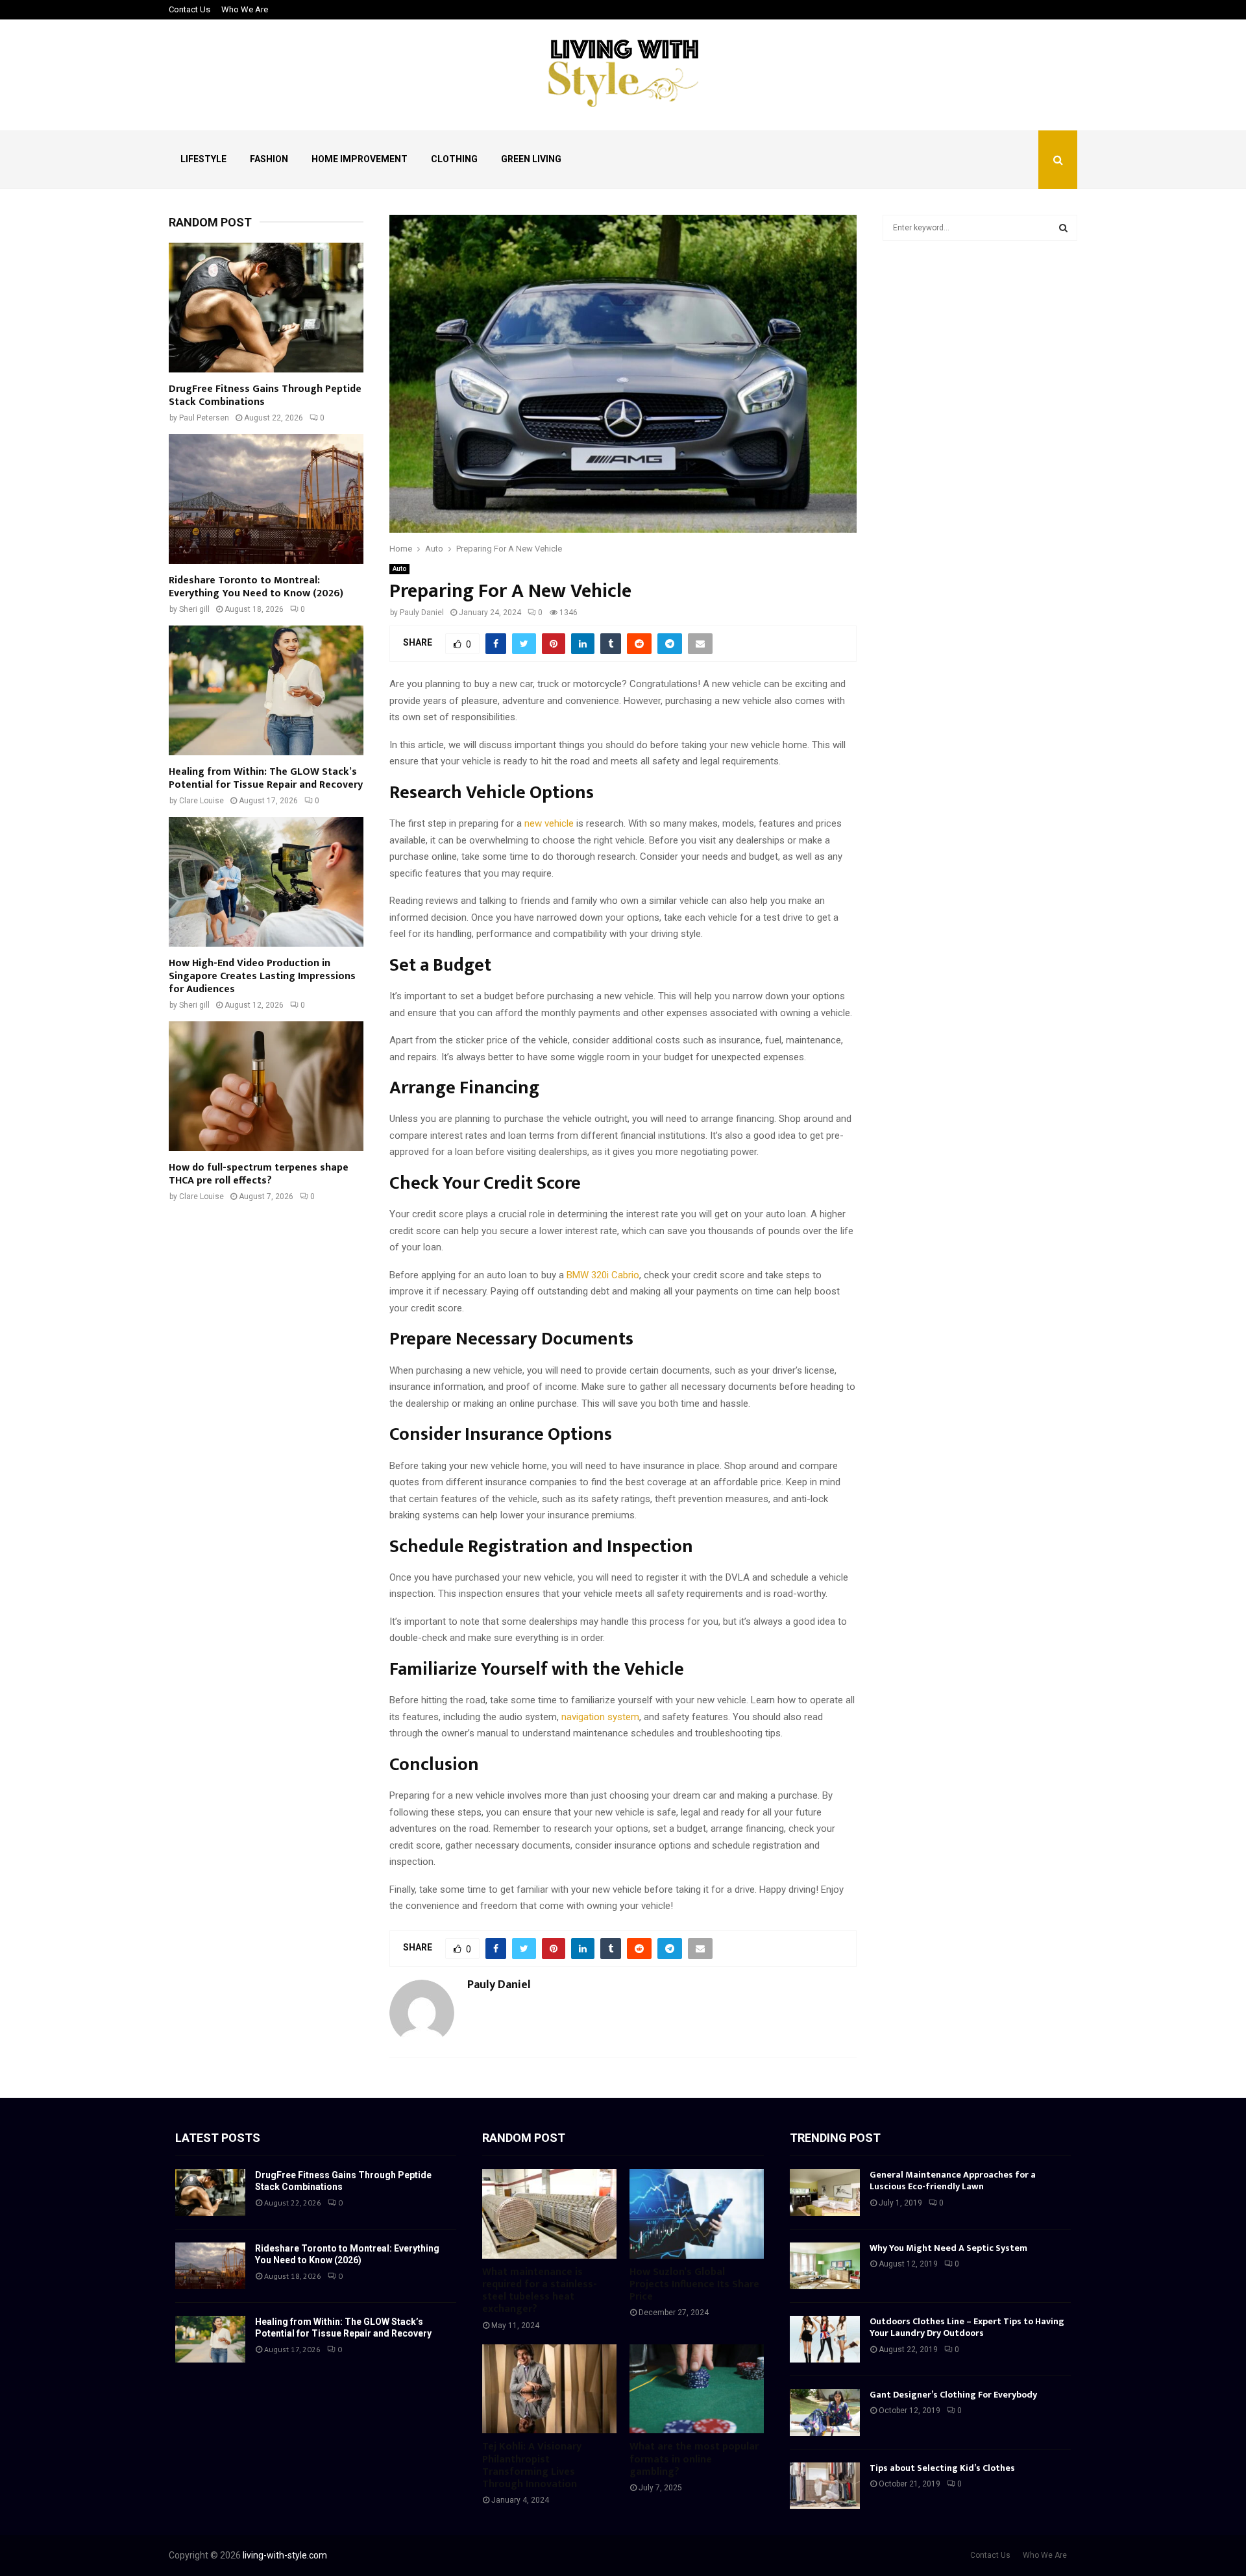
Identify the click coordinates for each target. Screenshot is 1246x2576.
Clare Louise (202, 801)
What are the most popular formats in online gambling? (694, 2459)
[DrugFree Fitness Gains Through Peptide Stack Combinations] (266, 308)
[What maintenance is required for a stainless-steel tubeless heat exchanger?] (549, 2214)
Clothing (454, 159)
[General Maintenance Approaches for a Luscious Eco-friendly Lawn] (825, 2193)
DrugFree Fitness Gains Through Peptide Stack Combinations (265, 395)
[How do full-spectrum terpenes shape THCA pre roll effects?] (266, 1086)
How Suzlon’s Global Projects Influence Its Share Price (694, 2284)
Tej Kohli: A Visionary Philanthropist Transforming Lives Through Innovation (532, 2465)
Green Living (531, 159)
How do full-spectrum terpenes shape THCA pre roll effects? (259, 1174)
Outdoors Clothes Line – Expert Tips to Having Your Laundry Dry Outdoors (967, 2327)
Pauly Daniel (422, 613)
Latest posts (218, 2138)
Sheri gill (194, 609)
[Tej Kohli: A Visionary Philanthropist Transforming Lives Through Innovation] (549, 2389)
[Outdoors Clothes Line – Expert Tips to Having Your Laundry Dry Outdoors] (825, 2339)
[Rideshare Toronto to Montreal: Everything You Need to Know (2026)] (266, 499)
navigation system (600, 1717)
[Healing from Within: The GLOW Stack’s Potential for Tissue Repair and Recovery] (266, 690)
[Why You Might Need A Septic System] (825, 2266)
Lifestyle (203, 159)
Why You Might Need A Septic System (948, 2248)
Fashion (269, 159)
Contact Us (189, 9)
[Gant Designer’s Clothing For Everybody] (825, 2412)
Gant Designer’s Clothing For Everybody (953, 2395)
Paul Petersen (204, 418)
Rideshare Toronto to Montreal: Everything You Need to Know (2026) (256, 587)
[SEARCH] (1063, 228)
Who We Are (245, 9)
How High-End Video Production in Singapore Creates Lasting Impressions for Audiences (262, 976)
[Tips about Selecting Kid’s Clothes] (825, 2486)
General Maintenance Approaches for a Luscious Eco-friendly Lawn (953, 2181)
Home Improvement (360, 159)
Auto (399, 569)
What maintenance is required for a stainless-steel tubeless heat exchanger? (540, 2291)
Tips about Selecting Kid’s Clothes (942, 2468)
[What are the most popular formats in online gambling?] (697, 2389)
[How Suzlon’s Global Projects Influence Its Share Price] (697, 2214)
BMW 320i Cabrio (603, 1275)
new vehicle (549, 823)
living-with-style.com (285, 2555)
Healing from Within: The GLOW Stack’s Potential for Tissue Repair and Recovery (266, 778)
